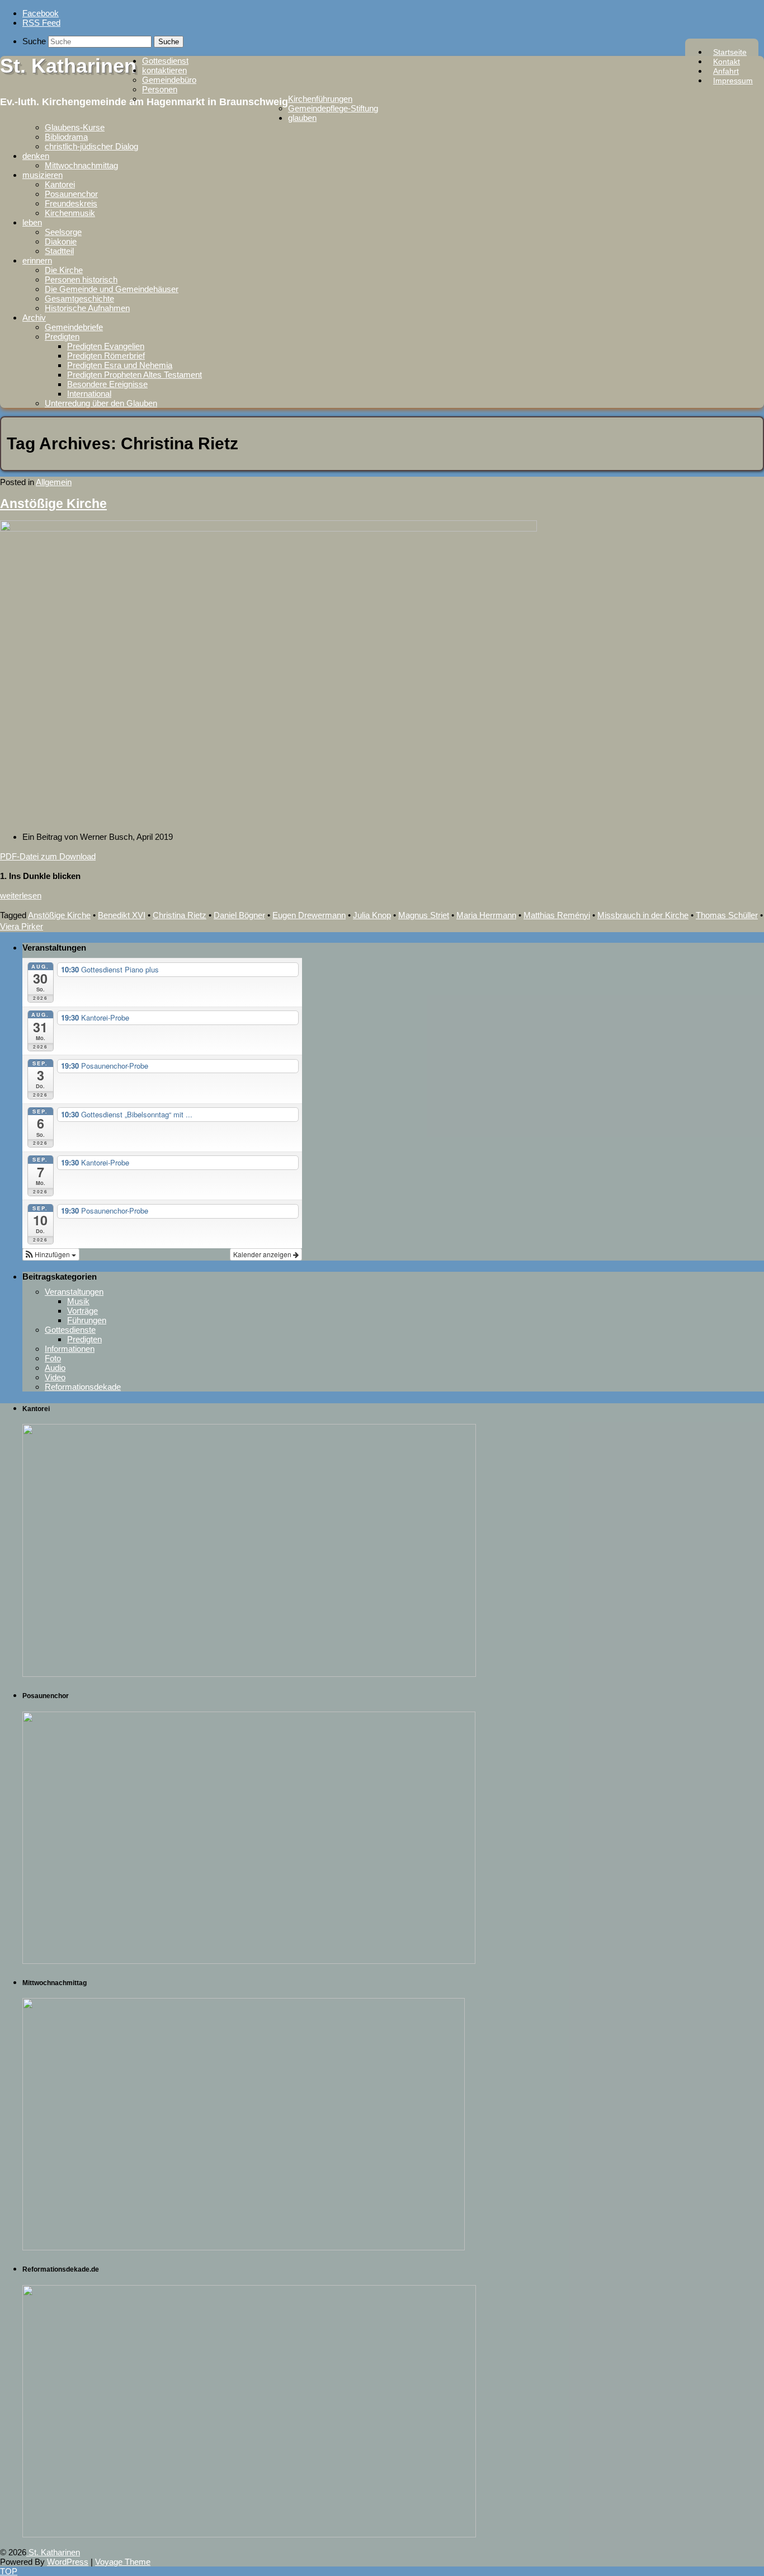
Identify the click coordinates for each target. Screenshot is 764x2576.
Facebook (41, 13)
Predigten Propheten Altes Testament (135, 375)
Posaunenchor (71, 194)
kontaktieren (164, 70)
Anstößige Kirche (53, 504)
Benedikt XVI (122, 915)
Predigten (62, 337)
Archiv (34, 318)
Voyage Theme (123, 2562)
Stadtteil (59, 251)
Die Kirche (64, 270)
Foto (53, 1358)
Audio (55, 1368)
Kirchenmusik (70, 213)
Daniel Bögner (239, 915)
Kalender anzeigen (263, 1254)
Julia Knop (372, 915)
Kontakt (727, 62)
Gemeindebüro (169, 80)
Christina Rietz (180, 915)
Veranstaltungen (74, 1292)
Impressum (733, 81)
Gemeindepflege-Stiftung (333, 108)
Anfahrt (726, 71)
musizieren (43, 175)
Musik (78, 1301)
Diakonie (61, 241)
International (89, 394)
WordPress (68, 2562)
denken (36, 156)
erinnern (37, 260)
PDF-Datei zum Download (48, 856)
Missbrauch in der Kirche (643, 915)
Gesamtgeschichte (79, 299)
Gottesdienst (165, 61)
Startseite (730, 52)
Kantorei (60, 184)
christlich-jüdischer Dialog (91, 146)
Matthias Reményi (557, 915)
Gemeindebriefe (74, 327)
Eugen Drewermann (309, 915)
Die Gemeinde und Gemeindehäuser (112, 289)
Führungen (87, 1320)
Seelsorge (63, 232)
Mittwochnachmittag (81, 165)
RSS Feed (41, 23)
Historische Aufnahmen (87, 308)
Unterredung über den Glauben (101, 403)
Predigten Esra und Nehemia (120, 365)
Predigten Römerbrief (106, 356)
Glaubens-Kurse (75, 127)
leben (32, 222)
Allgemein (54, 482)
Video (55, 1377)
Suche (34, 41)
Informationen (70, 1349)
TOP (9, 2571)
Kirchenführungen (320, 99)
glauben (302, 118)
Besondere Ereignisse (107, 384)
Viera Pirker (22, 926)
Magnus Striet (424, 915)
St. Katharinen (68, 66)
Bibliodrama (66, 137)
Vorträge (82, 1311)
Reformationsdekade (83, 1387)
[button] (51, 1254)
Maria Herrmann (486, 915)
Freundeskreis (71, 203)
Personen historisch (81, 279)
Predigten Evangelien (106, 346)
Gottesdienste (70, 1330)
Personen (160, 89)
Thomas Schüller (727, 915)
